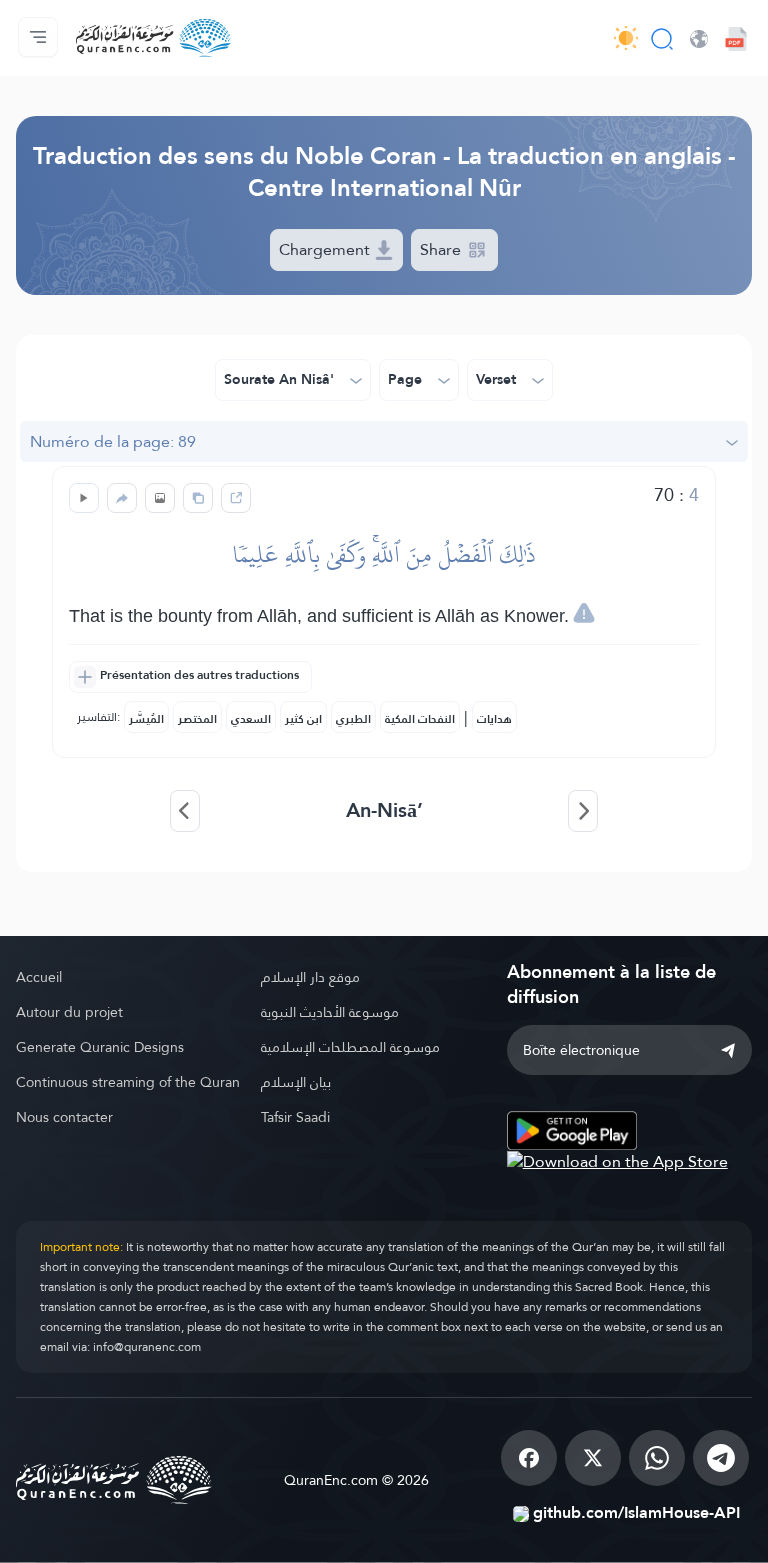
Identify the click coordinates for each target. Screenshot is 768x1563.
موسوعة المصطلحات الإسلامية (350, 1047)
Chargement (326, 249)
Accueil (39, 977)
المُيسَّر (146, 719)
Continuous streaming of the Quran (128, 1082)
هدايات (494, 719)
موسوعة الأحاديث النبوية (330, 1012)
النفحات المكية (420, 719)
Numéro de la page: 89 (113, 441)
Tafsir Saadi (295, 1117)
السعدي (251, 719)
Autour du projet (69, 1012)
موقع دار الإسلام (310, 977)
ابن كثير (303, 719)
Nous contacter (64, 1117)
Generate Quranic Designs (100, 1047)
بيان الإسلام (296, 1082)
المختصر (197, 719)
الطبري (353, 719)
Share (442, 249)
